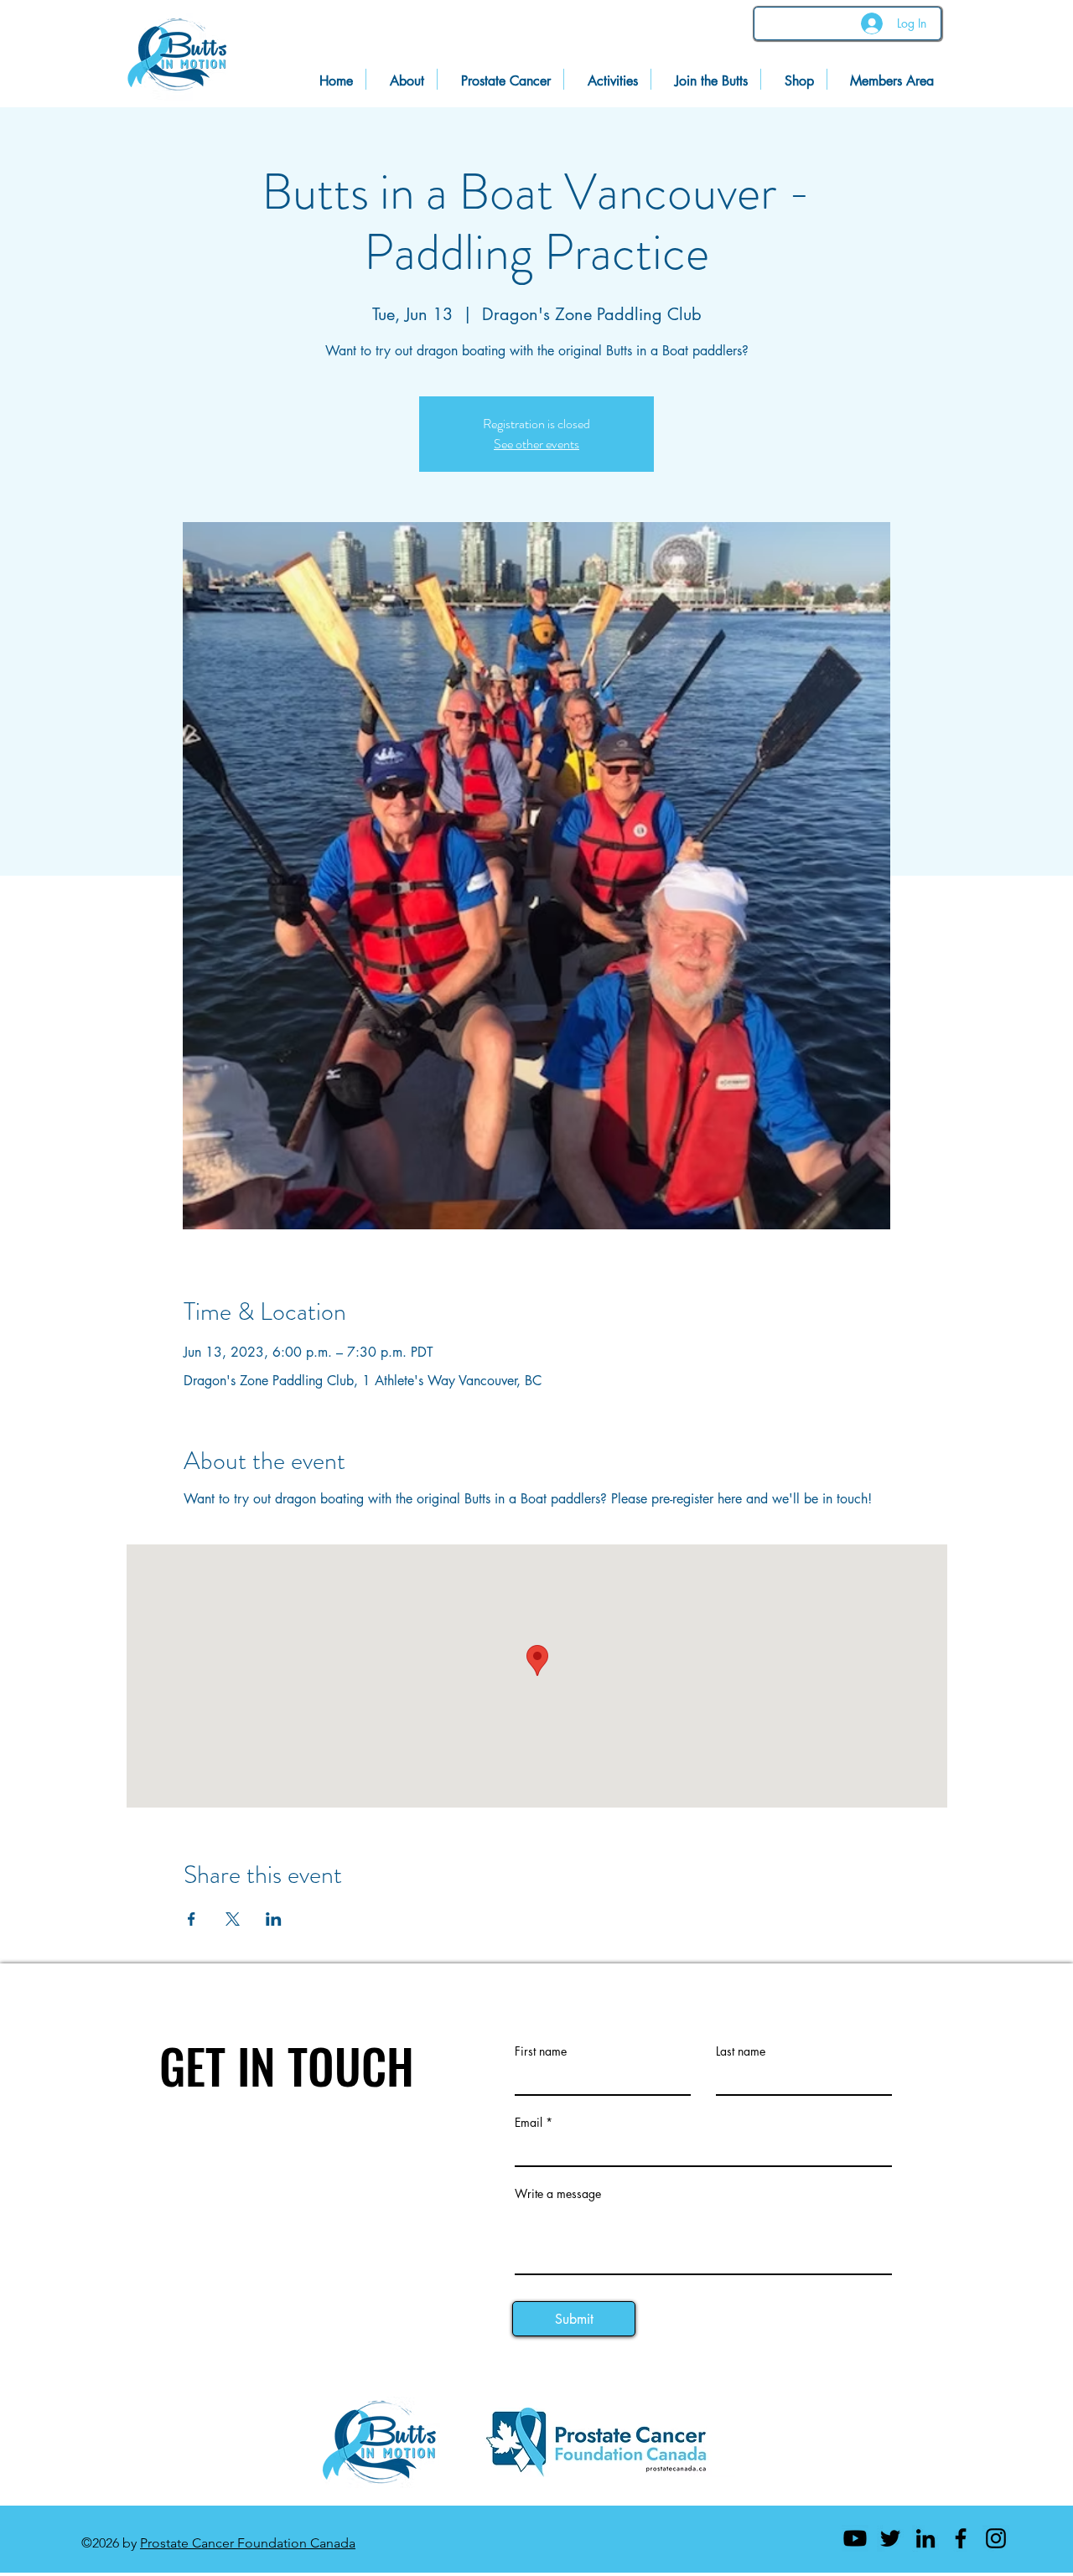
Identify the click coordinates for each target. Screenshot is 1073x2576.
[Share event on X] (233, 1919)
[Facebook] (961, 2538)
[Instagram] (996, 2538)
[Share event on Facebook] (192, 1919)
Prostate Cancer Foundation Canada (248, 2543)
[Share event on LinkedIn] (274, 1919)
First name (541, 2051)
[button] (887, 79)
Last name (741, 2051)
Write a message (558, 2194)
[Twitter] (890, 2538)
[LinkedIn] (925, 2538)
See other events (536, 444)
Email (529, 2123)
